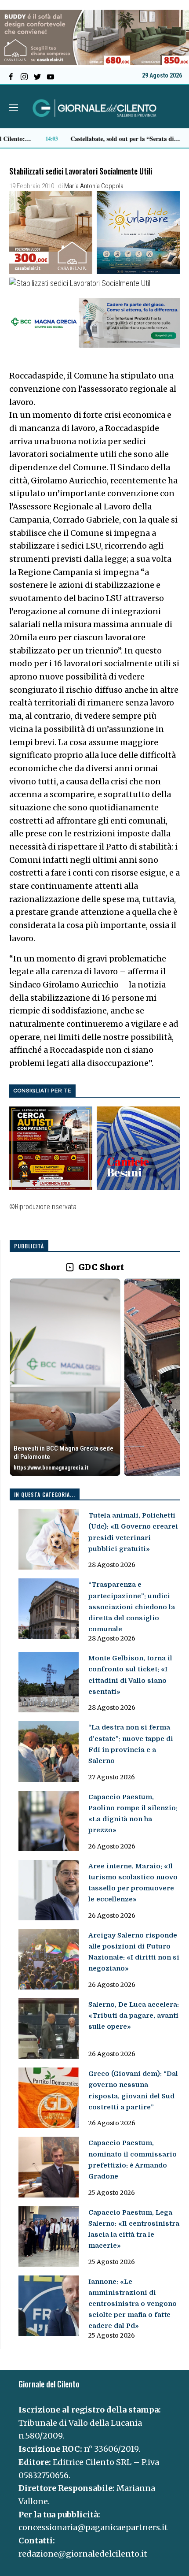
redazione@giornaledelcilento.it (83, 2554)
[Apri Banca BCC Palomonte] (65, 1377)
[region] (95, 1378)
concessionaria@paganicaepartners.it (93, 2527)
